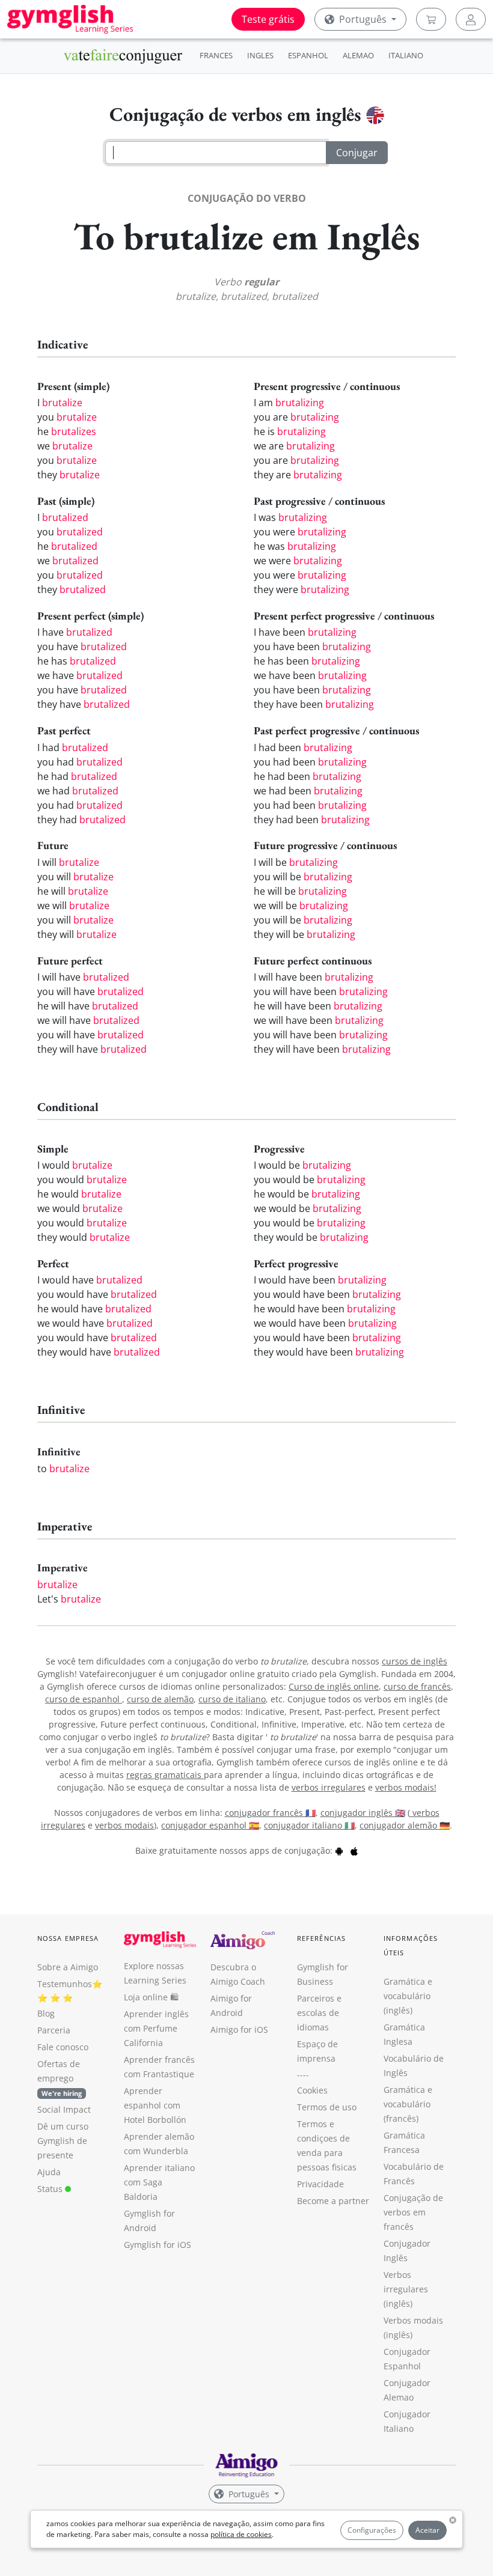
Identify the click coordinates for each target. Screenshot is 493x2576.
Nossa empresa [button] (68, 1938)
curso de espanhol (84, 1699)
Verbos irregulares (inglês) (406, 2289)
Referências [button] (321, 1938)
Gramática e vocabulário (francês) (408, 2104)
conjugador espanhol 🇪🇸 (210, 1825)
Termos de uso (327, 2107)
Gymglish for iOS (158, 2245)
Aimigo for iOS (239, 2029)
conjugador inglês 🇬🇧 (363, 1813)
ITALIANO (406, 55)
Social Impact (64, 2109)
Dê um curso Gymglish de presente (63, 2141)
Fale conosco (63, 2047)
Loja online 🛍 (151, 1997)
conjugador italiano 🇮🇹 (309, 1825)
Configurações (372, 2530)
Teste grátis (268, 19)
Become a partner (333, 2201)
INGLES (260, 55)
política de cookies (241, 2534)
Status (51, 2189)
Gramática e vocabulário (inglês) (408, 1996)
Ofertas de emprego (60, 2078)
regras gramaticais (165, 1775)
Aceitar (427, 2530)
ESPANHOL (308, 55)
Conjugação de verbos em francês (413, 2212)
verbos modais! (406, 1787)
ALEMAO (358, 55)
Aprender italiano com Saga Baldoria (159, 2182)
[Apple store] (354, 1850)
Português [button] (363, 19)
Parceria (54, 2030)
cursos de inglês (415, 1661)
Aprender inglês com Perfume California (156, 2028)
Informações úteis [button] (411, 1945)
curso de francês (417, 1686)
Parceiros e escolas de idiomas (319, 2013)
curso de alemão (160, 1699)
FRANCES (216, 55)
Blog (46, 2013)
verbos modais (124, 1825)
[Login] (471, 19)
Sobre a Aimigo (68, 1967)
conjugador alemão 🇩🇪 (405, 1825)
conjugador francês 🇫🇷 (270, 1813)
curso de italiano (232, 1699)
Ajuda (49, 2172)
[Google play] (339, 1850)
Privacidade (320, 2184)
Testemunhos (65, 1984)
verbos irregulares (329, 1787)
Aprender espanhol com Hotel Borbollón (155, 2105)
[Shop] (431, 19)
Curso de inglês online (334, 1686)
